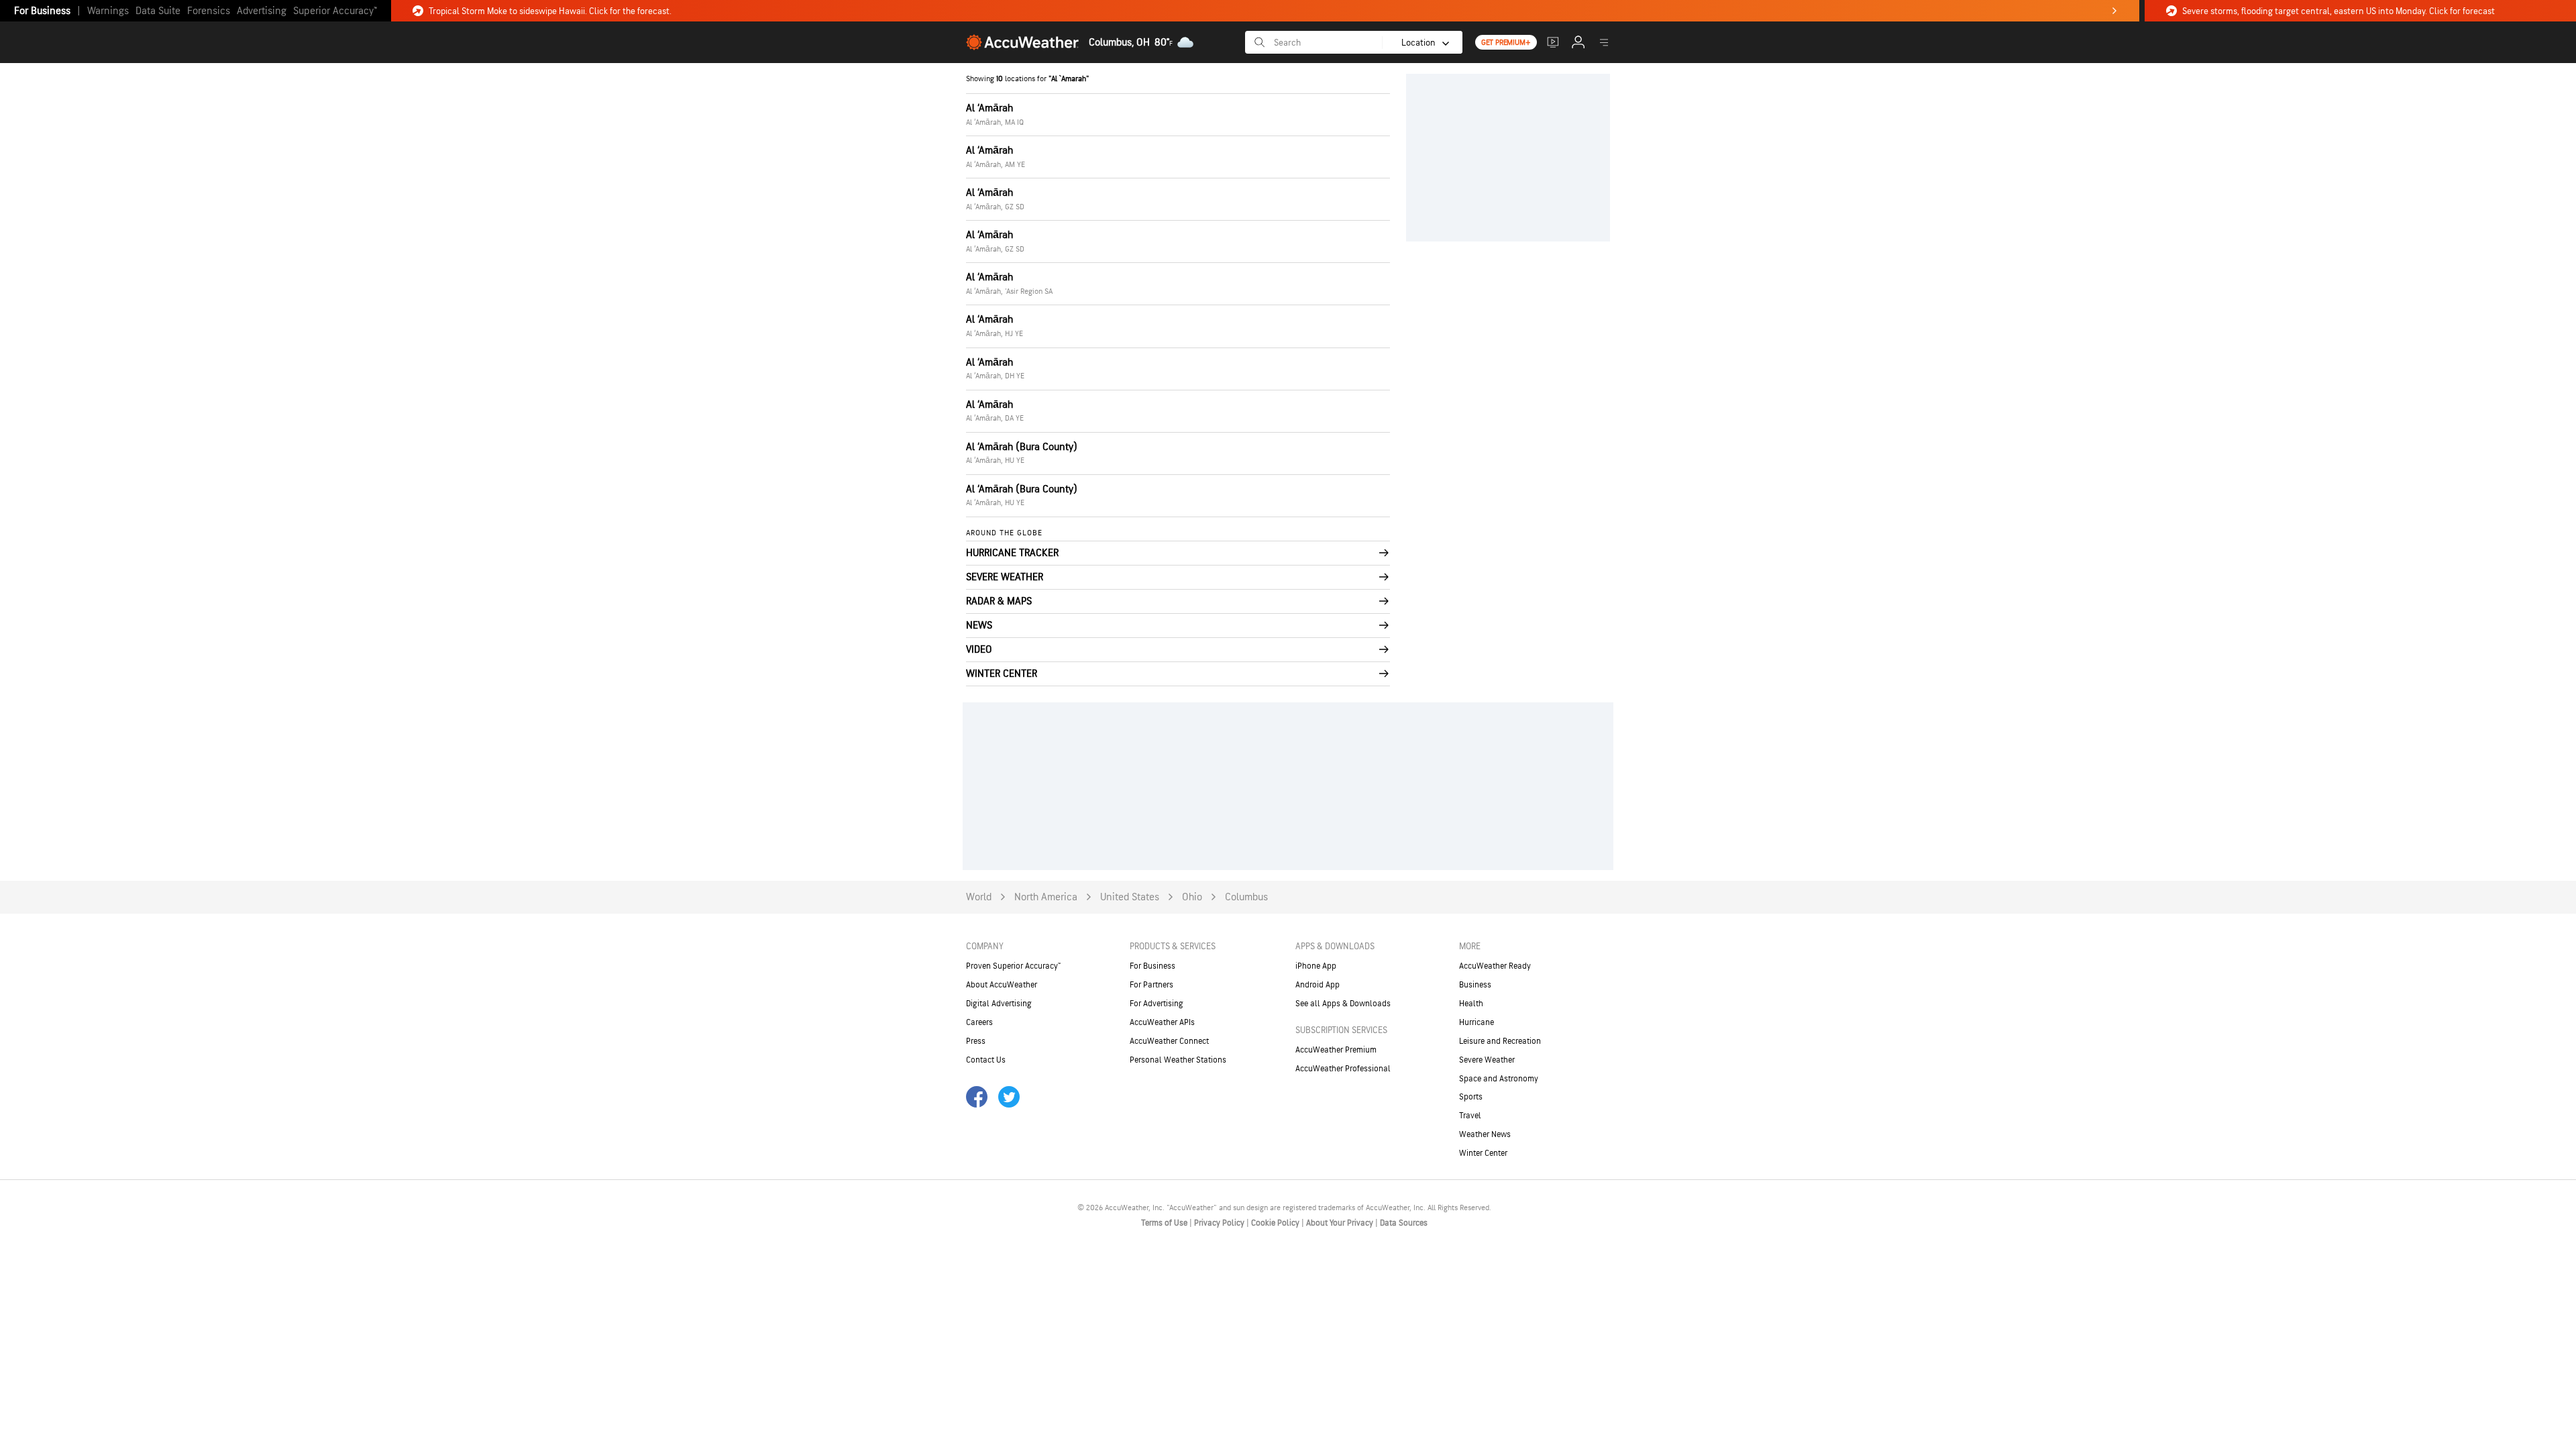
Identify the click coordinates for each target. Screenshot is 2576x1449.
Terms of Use (1165, 1223)
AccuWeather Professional (1343, 1069)
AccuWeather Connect (1169, 1041)
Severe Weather (1487, 1060)
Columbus (1246, 897)
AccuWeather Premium (1336, 1050)
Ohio (1192, 897)
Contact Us (986, 1060)
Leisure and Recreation (1500, 1041)
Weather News (1485, 1134)
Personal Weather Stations (1178, 1060)
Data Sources (1404, 1223)
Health (1471, 1004)
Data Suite (158, 11)
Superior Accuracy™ (335, 11)
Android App (1318, 985)
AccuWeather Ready (1495, 966)
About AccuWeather (1002, 985)
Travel (1470, 1116)
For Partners (1151, 985)
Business (1475, 985)
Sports (1471, 1097)
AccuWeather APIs (1162, 1022)
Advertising (262, 11)
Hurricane (1477, 1022)
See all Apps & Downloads (1343, 1004)
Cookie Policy (1276, 1223)
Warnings (108, 11)
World (979, 897)
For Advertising (1157, 1004)
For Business (42, 11)
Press (976, 1041)
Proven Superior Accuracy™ (1013, 966)
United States (1130, 897)
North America (1046, 897)
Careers (979, 1022)
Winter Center (1483, 1153)
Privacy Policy (1220, 1223)
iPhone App (1316, 966)
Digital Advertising (999, 1004)
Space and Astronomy (1499, 1079)
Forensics (209, 11)
